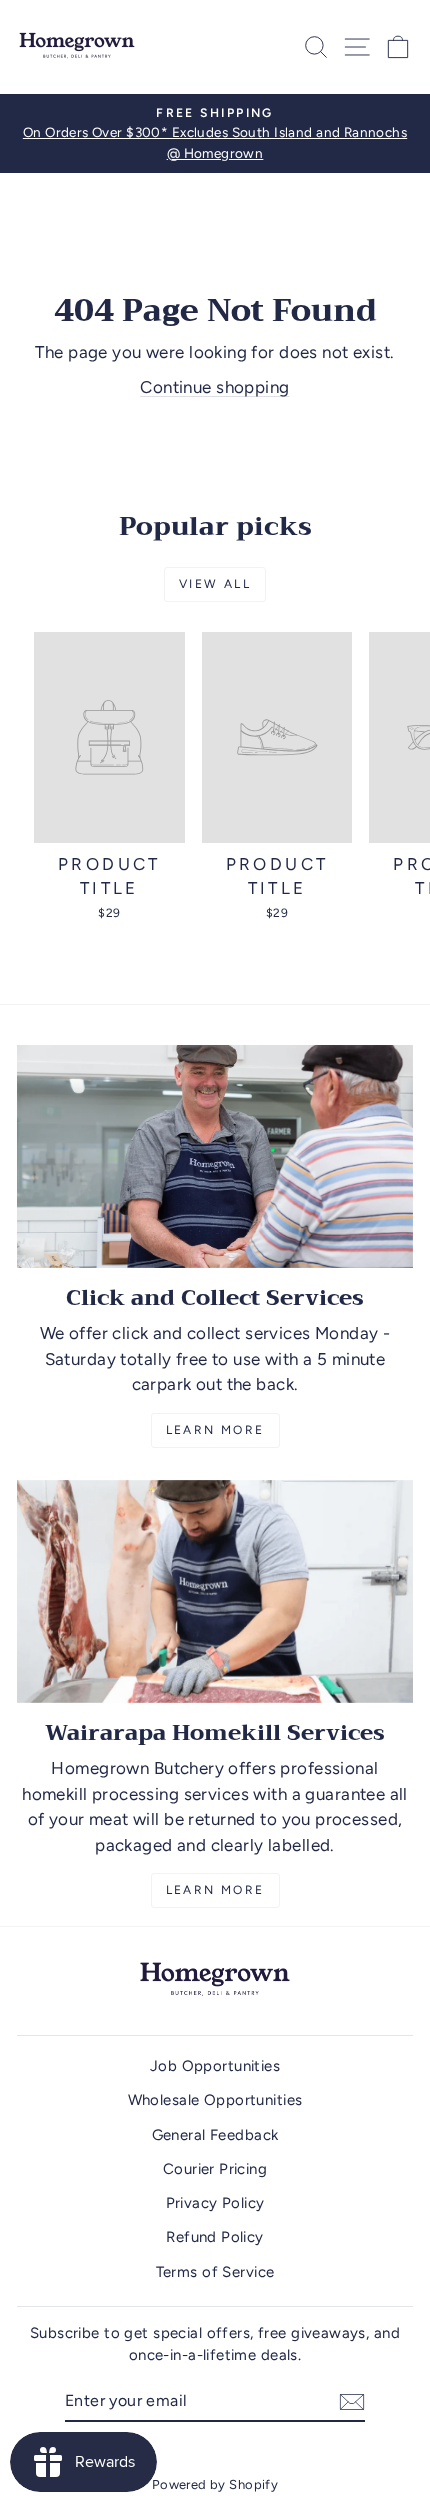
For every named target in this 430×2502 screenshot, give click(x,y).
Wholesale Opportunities (215, 2100)
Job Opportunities (215, 2066)
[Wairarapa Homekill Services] (215, 1591)
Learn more (215, 1890)
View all (215, 584)
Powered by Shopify (215, 2484)
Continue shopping (214, 387)
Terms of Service (215, 2272)
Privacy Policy (215, 2203)
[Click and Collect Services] (215, 1156)
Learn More (215, 1430)
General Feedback (215, 2135)
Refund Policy (215, 2237)
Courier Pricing (215, 2169)
